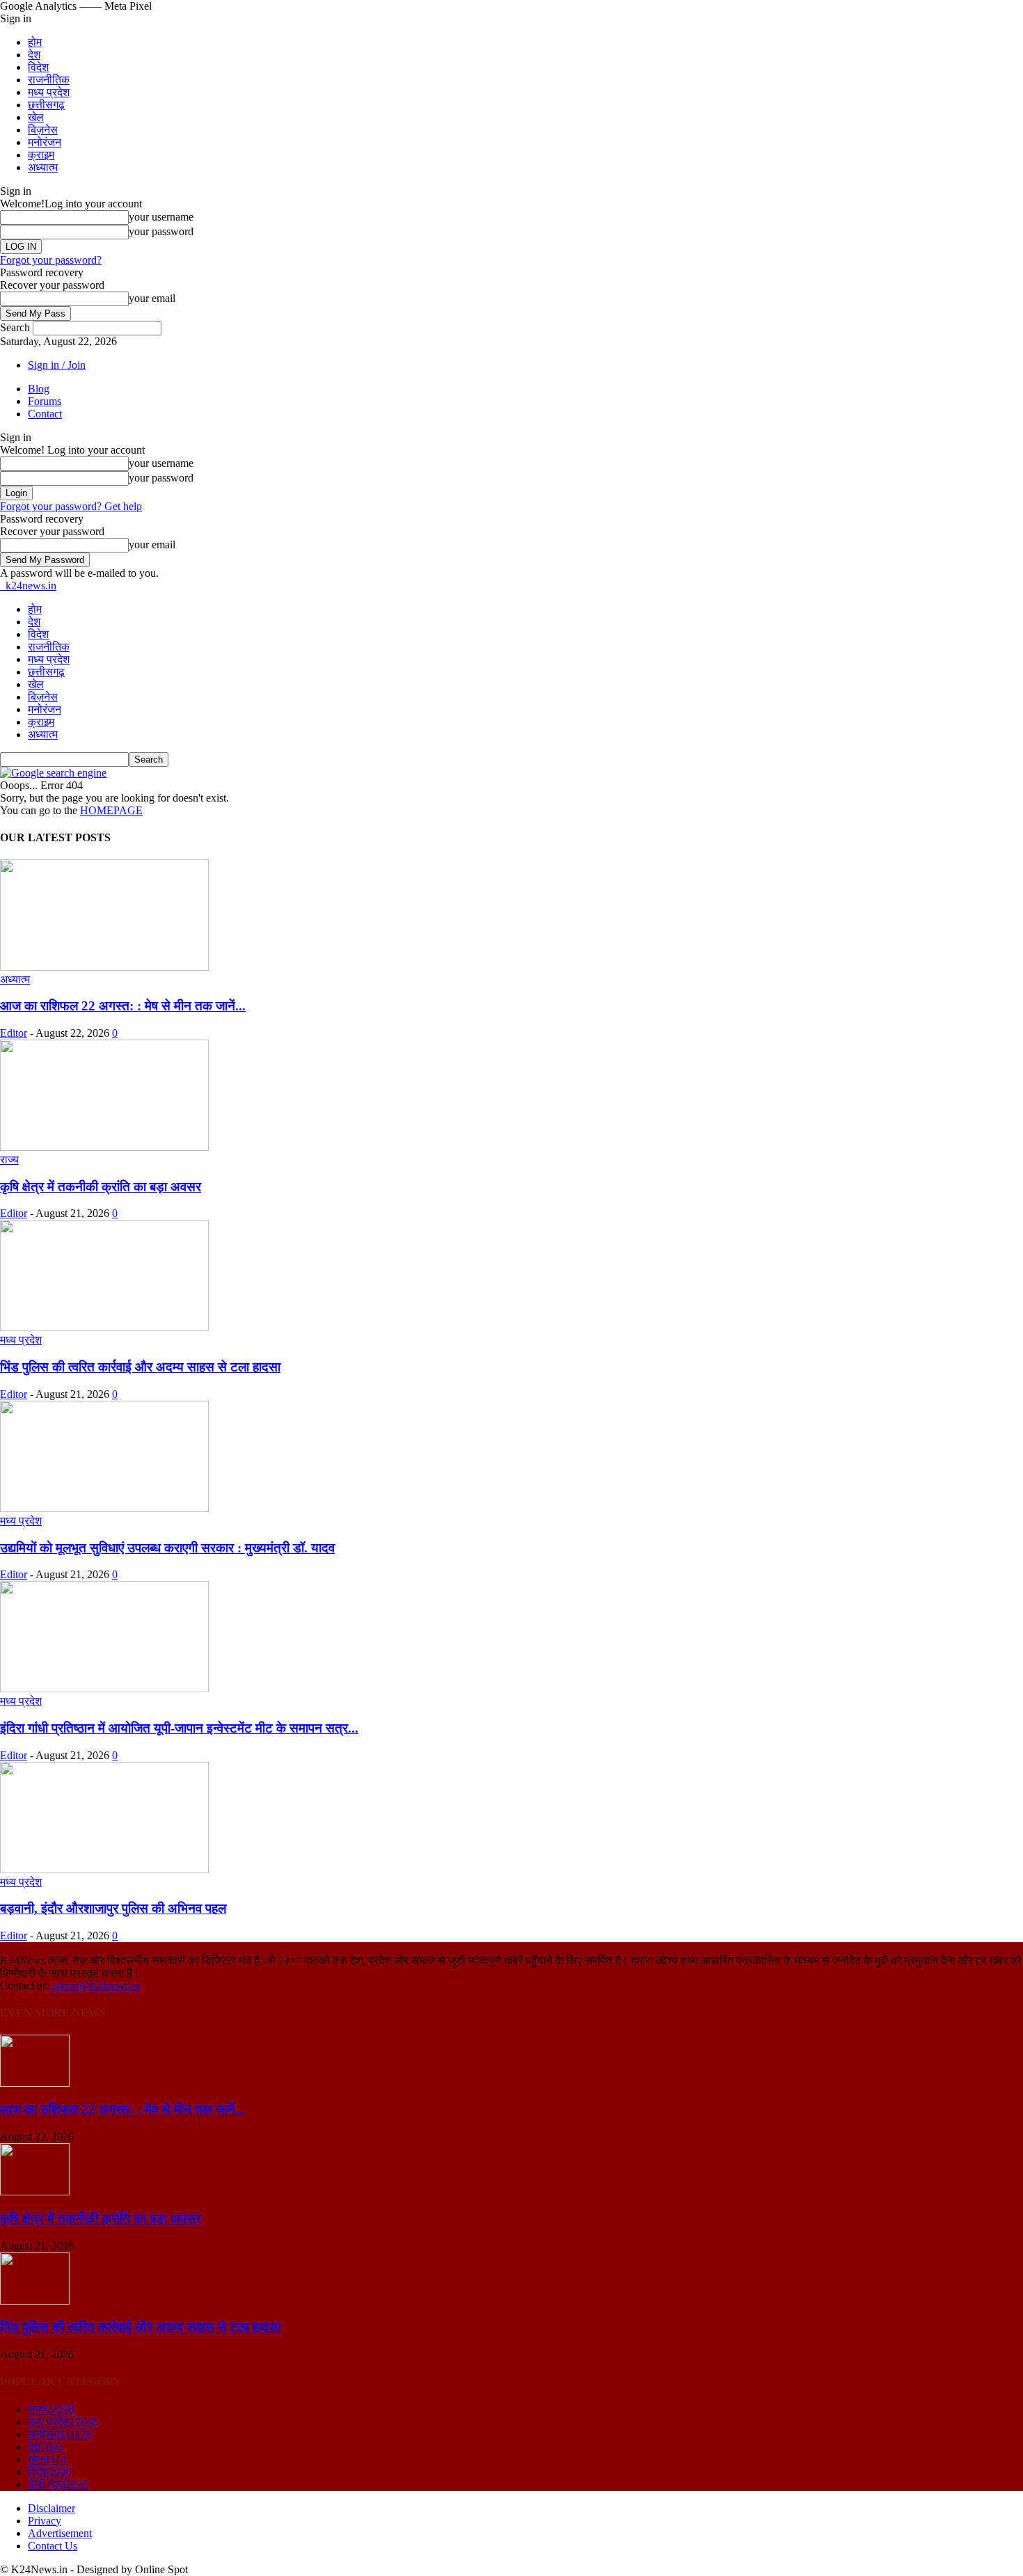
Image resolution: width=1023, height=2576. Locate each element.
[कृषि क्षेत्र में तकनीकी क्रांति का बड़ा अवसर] (104, 1147)
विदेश (38, 67)
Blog (39, 389)
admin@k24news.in (96, 1986)
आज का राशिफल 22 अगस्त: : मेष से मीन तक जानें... (123, 1006)
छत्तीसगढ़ (46, 105)
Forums (45, 401)
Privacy (45, 2521)
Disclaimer (51, 2508)
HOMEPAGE (111, 810)
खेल (36, 117)
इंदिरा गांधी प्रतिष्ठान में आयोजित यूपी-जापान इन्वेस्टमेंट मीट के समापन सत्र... (179, 1728)
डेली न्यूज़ (58, 2484)
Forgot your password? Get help (71, 506)
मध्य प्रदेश (49, 92)
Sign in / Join (57, 365)
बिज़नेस (43, 130)
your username (161, 217)
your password (161, 231)
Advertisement (60, 2533)
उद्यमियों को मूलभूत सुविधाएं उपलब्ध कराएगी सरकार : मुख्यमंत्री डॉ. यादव (167, 1548)
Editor (14, 1033)
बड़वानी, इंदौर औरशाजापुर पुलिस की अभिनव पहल (113, 1908)
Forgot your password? (51, 260)
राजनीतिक (49, 80)
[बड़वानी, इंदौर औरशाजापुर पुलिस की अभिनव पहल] (104, 1869)
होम (35, 42)
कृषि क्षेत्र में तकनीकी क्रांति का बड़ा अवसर (101, 1187)
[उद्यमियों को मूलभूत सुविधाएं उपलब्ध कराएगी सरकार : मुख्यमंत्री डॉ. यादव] (104, 1508)
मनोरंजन (45, 142)
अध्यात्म (43, 167)
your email (152, 298)
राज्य (9, 1160)
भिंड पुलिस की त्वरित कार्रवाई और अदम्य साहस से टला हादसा (140, 1367)
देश (34, 55)
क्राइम (41, 155)
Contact (45, 414)
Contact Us (53, 2546)
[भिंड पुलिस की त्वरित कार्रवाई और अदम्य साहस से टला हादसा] (104, 1327)
